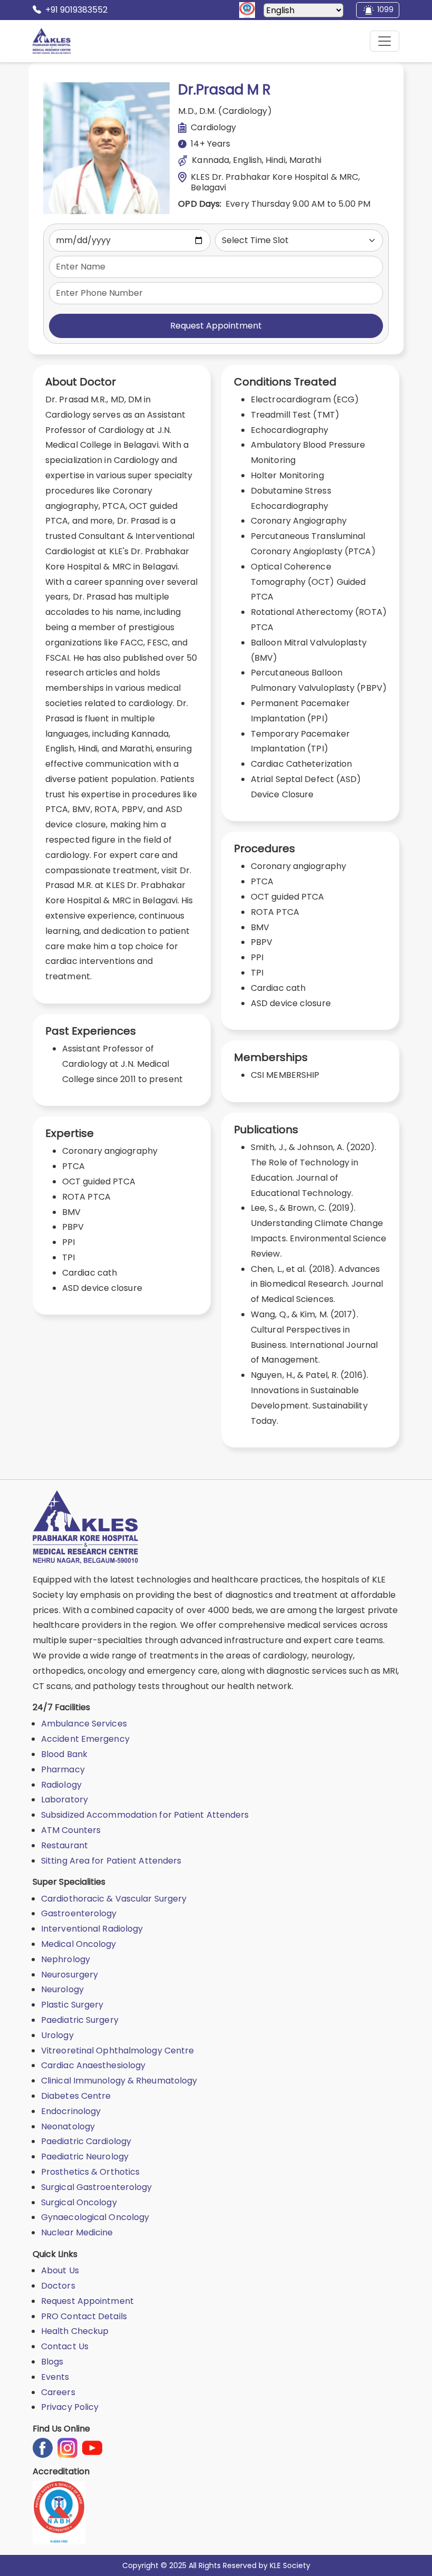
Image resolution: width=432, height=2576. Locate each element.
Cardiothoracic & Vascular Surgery (114, 1899)
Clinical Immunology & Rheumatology (119, 2081)
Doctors (58, 2286)
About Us (60, 2270)
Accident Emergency (85, 1739)
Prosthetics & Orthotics (90, 2172)
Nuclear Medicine (77, 2232)
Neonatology (68, 2126)
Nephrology (66, 1959)
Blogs (52, 2362)
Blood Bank (64, 1754)
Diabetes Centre (76, 2096)
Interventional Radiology (92, 1929)
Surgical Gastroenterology (97, 2187)
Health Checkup (75, 2331)
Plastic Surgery (72, 2005)
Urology (57, 2035)
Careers (58, 2392)
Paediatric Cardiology (86, 2141)
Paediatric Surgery (80, 2020)
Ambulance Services (84, 1724)
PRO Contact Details (84, 2316)
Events (55, 2377)
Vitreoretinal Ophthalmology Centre (117, 2051)
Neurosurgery (70, 1975)
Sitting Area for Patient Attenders (111, 1861)
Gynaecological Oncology (95, 2217)
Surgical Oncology (79, 2202)
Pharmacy (63, 1769)
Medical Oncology (79, 1944)
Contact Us (65, 2346)
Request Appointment (216, 326)
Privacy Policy (70, 2407)
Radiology (61, 1785)
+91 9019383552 (76, 10)
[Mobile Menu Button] (385, 41)
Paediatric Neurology (85, 2157)
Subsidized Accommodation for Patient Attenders (145, 1815)
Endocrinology (71, 2111)
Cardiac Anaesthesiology (93, 2065)
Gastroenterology (79, 1913)
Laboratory (65, 1800)
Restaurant (65, 1845)
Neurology (62, 1989)
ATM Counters (71, 1830)
